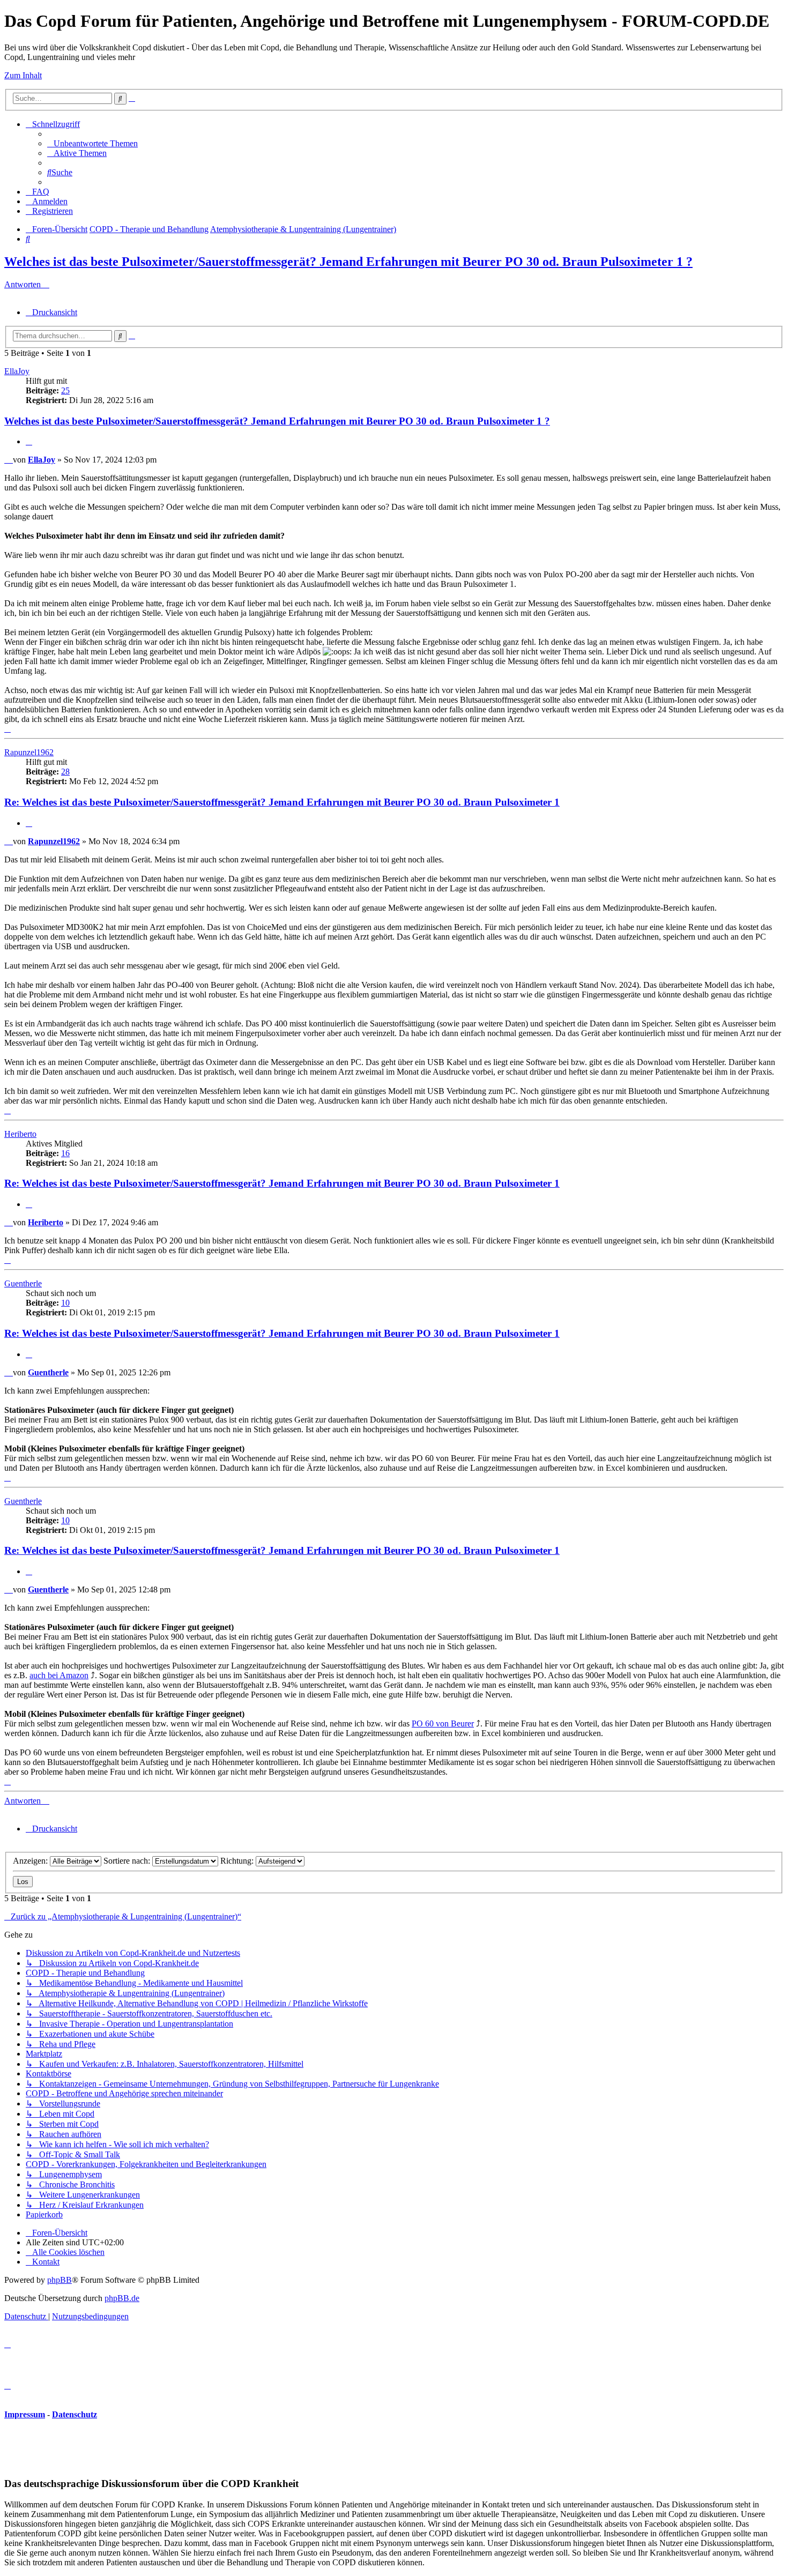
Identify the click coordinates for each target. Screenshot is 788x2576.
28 (65, 772)
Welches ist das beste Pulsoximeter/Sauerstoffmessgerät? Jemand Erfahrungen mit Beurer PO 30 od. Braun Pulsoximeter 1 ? (348, 262)
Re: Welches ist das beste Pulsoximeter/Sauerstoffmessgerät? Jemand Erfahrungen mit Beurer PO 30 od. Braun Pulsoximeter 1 (282, 802)
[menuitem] (92, 143)
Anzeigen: (31, 1861)
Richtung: (238, 1861)
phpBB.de (122, 2298)
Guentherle (23, 1283)
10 (65, 1303)
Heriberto (20, 1134)
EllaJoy (17, 371)
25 (65, 390)
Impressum (25, 2414)
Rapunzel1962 (29, 752)
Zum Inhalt (23, 75)
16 (65, 1153)
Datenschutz (75, 2414)
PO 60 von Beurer (443, 1723)
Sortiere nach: (128, 1861)
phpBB (60, 2280)
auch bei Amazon (59, 1675)
